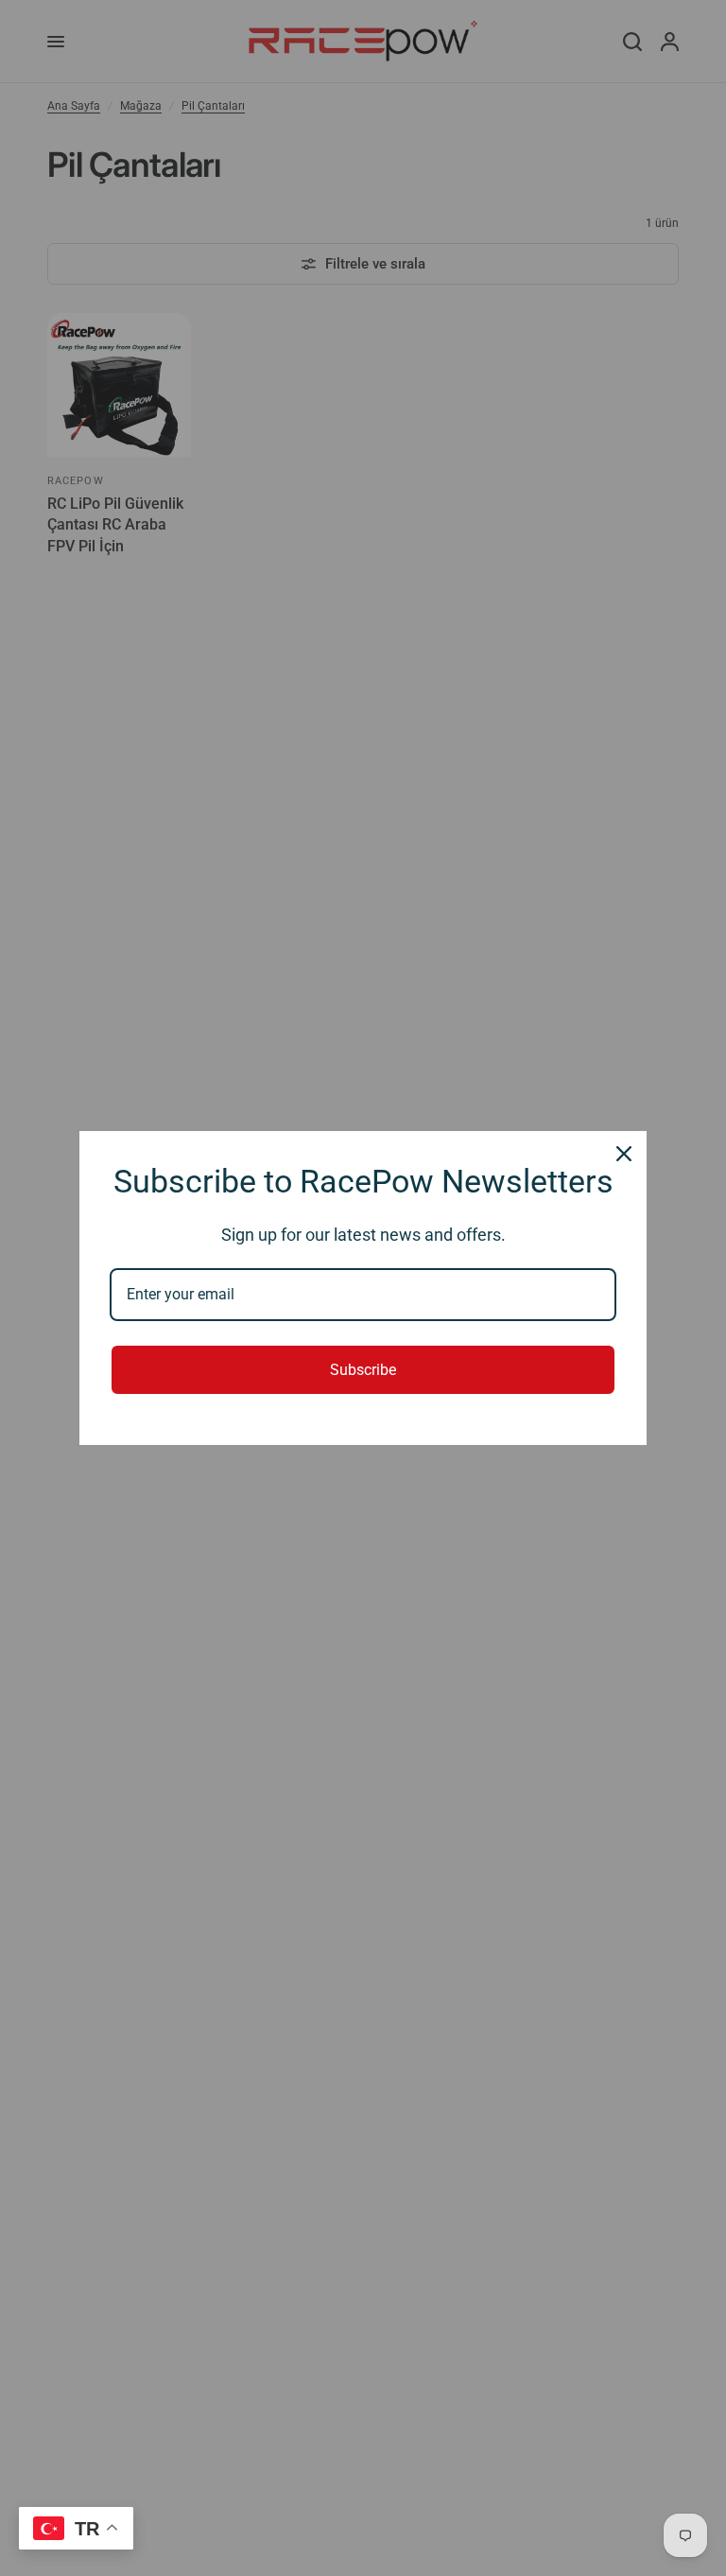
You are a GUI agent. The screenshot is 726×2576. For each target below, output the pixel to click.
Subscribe (363, 1370)
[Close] (624, 1154)
